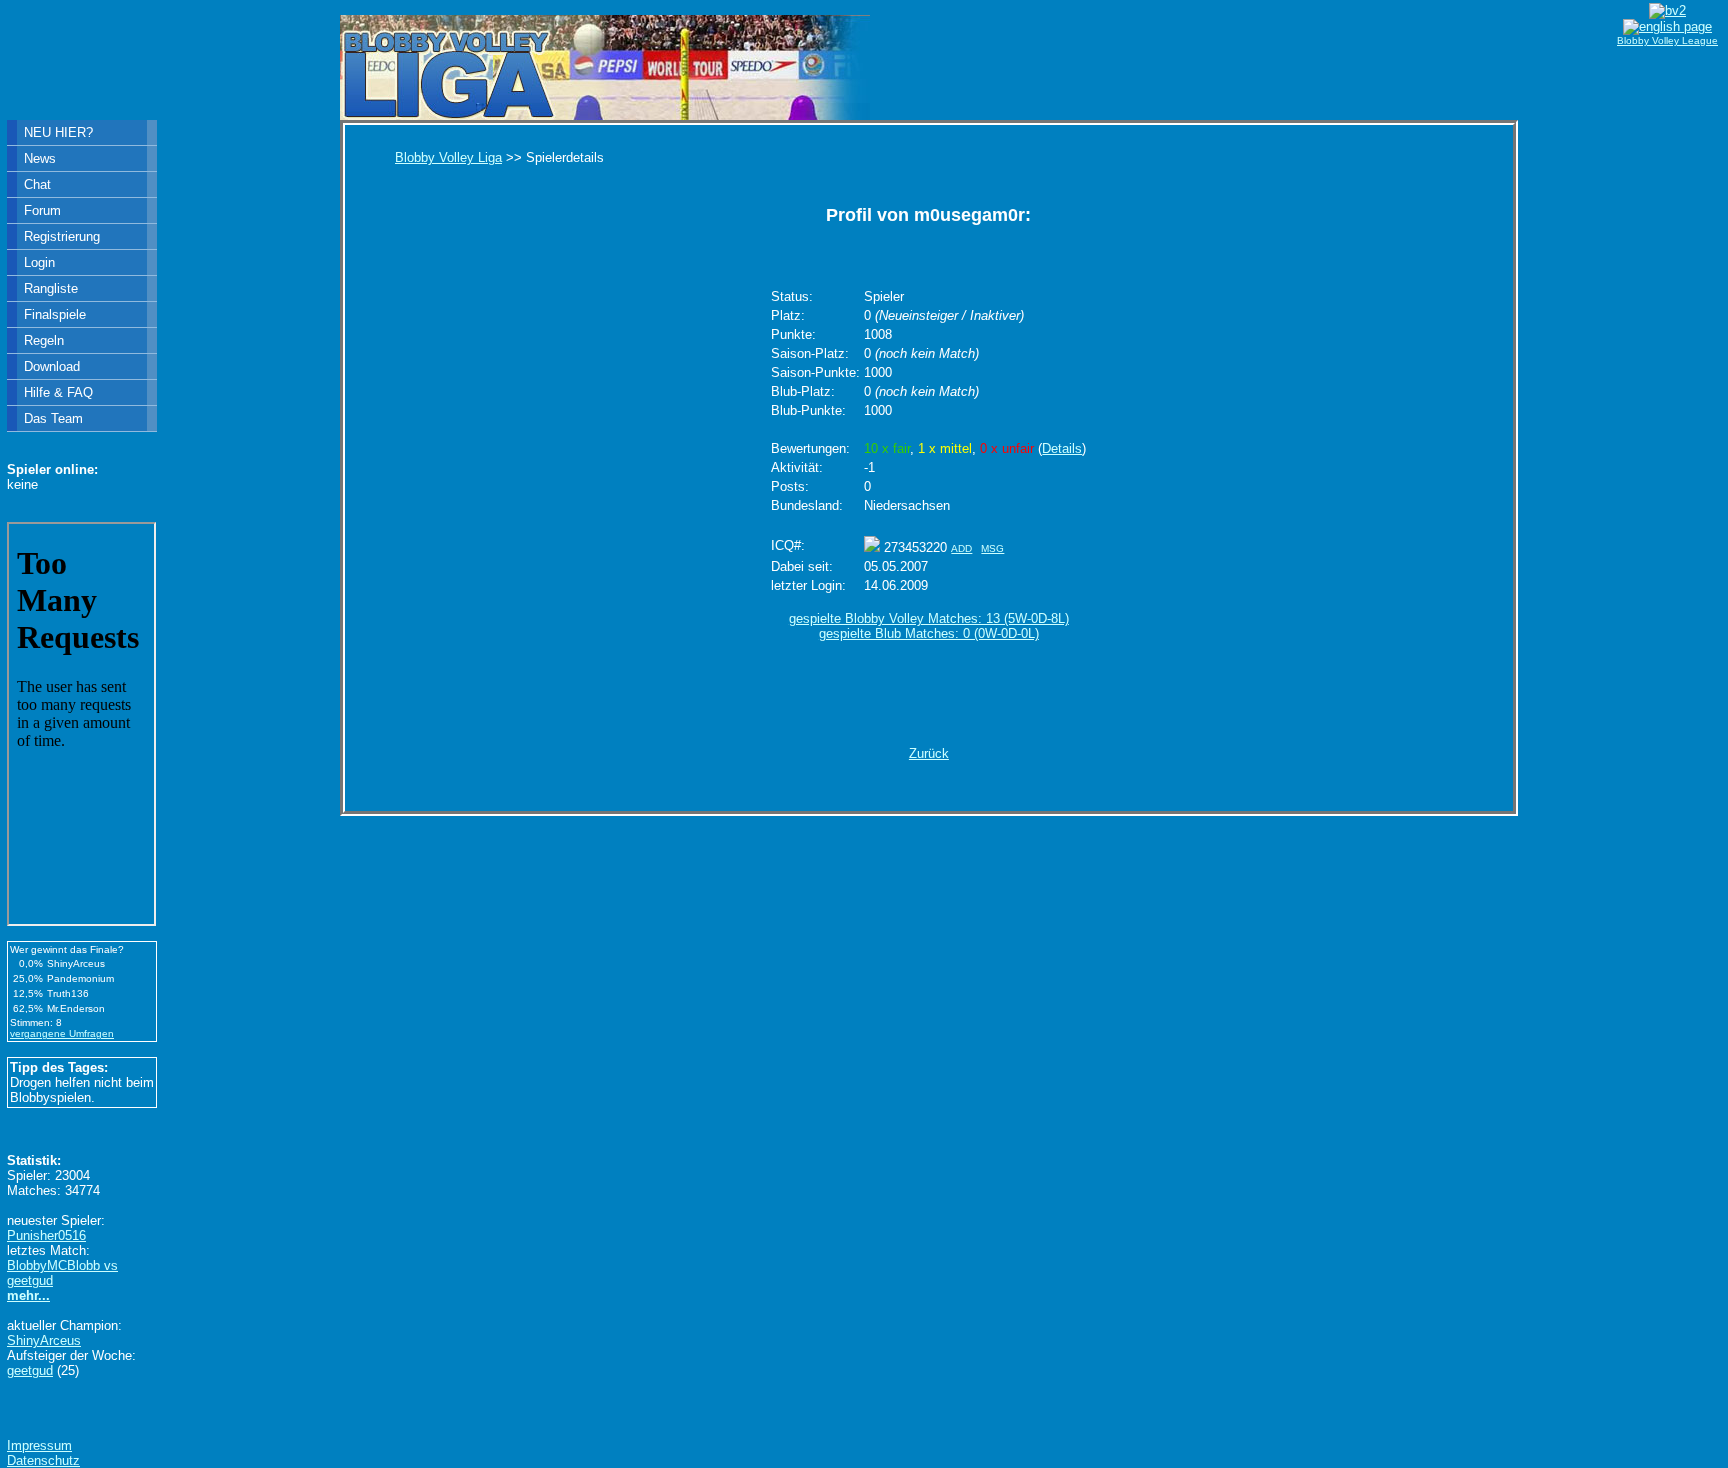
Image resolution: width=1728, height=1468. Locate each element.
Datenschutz (43, 1460)
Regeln (44, 340)
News (40, 158)
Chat (37, 184)
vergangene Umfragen (62, 1033)
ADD (961, 548)
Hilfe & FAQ (58, 392)
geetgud (30, 1370)
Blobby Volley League (1667, 40)
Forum (42, 210)
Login (39, 262)
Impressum (39, 1445)
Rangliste (51, 288)
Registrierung (62, 236)
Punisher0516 (46, 1235)
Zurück (929, 753)
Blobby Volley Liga (448, 157)
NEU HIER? (58, 132)
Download (52, 366)
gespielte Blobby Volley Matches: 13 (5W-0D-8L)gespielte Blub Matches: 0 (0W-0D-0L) (929, 626)
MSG (992, 548)
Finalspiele (55, 314)
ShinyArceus (44, 1340)
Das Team (53, 418)
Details (1062, 448)
